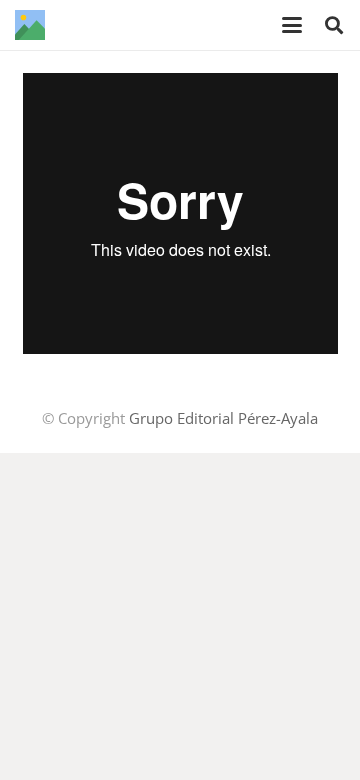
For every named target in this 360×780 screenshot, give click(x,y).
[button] (292, 25)
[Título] (30, 25)
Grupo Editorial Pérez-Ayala (223, 418)
